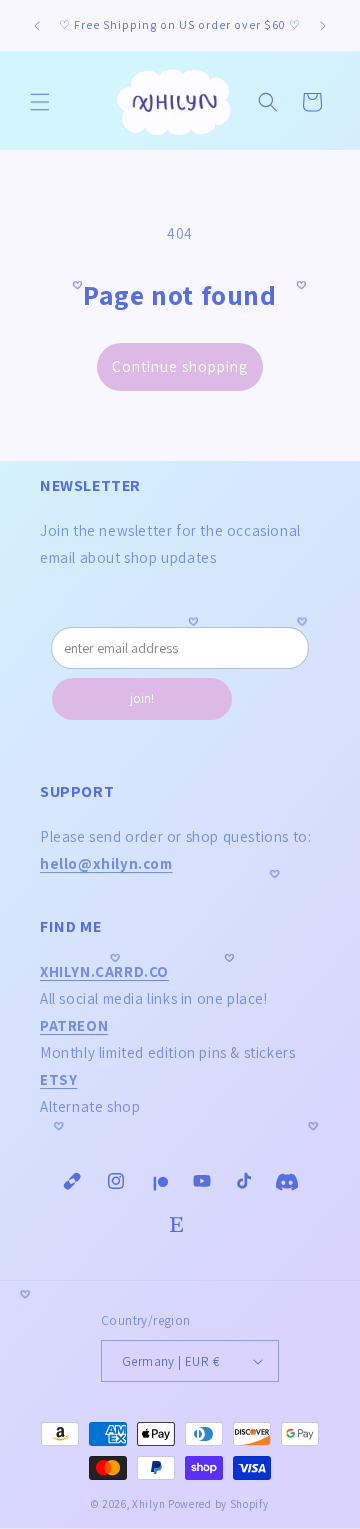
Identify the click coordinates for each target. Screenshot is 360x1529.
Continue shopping (180, 366)
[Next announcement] (323, 26)
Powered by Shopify (218, 1504)
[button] (40, 102)
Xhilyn (148, 1504)
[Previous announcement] (37, 26)
